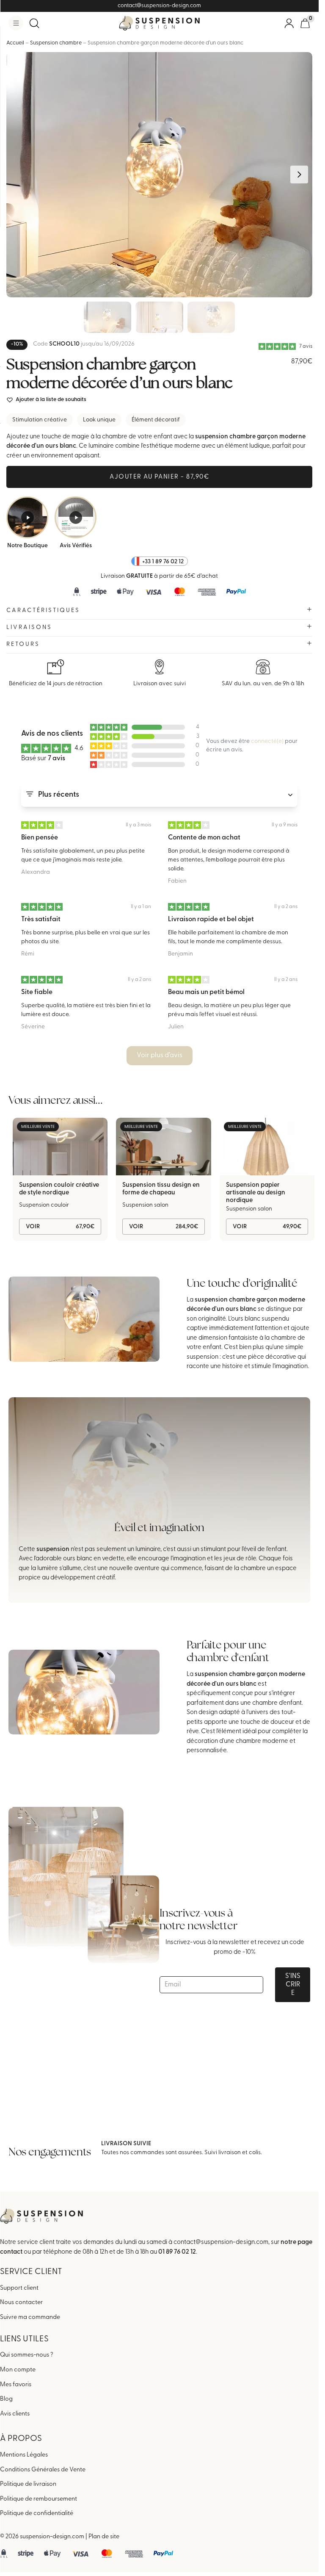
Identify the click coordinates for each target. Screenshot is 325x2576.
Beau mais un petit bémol (206, 992)
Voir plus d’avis (160, 1055)
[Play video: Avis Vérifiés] (76, 517)
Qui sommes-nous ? (27, 2355)
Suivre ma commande (30, 2317)
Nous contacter (21, 2303)
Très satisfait (41, 920)
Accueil (15, 43)
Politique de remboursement (39, 2499)
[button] (16, 23)
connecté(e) (267, 741)
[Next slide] (299, 175)
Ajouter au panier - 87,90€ (159, 477)
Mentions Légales (24, 2455)
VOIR (60, 1227)
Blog (6, 2399)
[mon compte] (289, 23)
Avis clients (15, 2414)
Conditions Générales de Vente (43, 2470)
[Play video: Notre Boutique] (27, 517)
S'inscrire (293, 1985)
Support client (19, 2288)
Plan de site (104, 2537)
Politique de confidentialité (37, 2514)
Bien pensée (40, 838)
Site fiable (37, 992)
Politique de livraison (28, 2484)
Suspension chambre (56, 43)
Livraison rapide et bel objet (211, 920)
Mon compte (18, 2370)
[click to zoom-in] (159, 175)
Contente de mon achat (204, 838)
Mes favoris (16, 2385)
